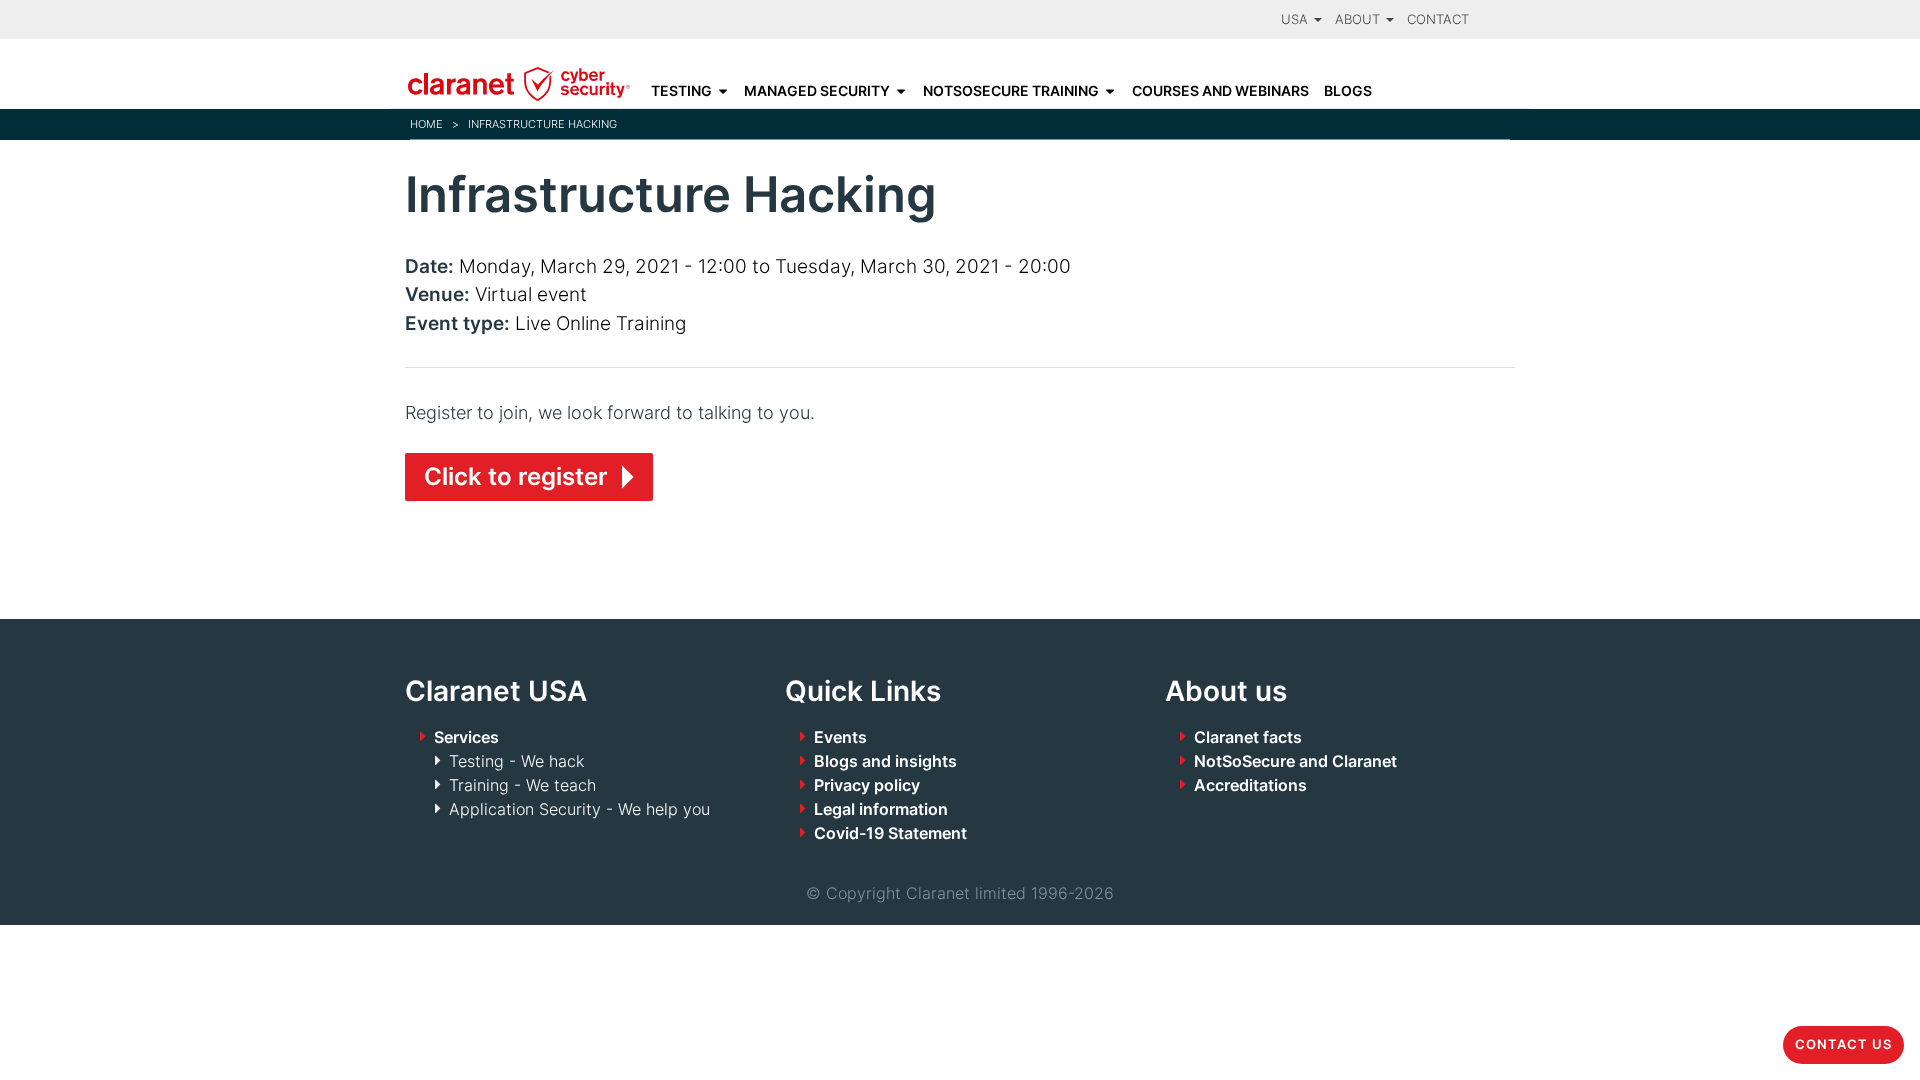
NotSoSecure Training (1011, 91)
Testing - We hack (516, 761)
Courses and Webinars (1220, 91)
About (1359, 19)
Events (840, 737)
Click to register (516, 476)
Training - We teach (522, 785)
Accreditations (1250, 785)
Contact (1438, 19)
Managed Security (817, 91)
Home (426, 124)
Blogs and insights (885, 761)
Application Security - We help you (579, 809)
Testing (681, 91)
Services (466, 737)
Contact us (1843, 1044)
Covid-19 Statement (890, 833)
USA (1296, 19)
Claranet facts (1248, 737)
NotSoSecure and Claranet (1295, 761)
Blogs (1348, 91)
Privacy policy (867, 785)
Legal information (881, 809)
